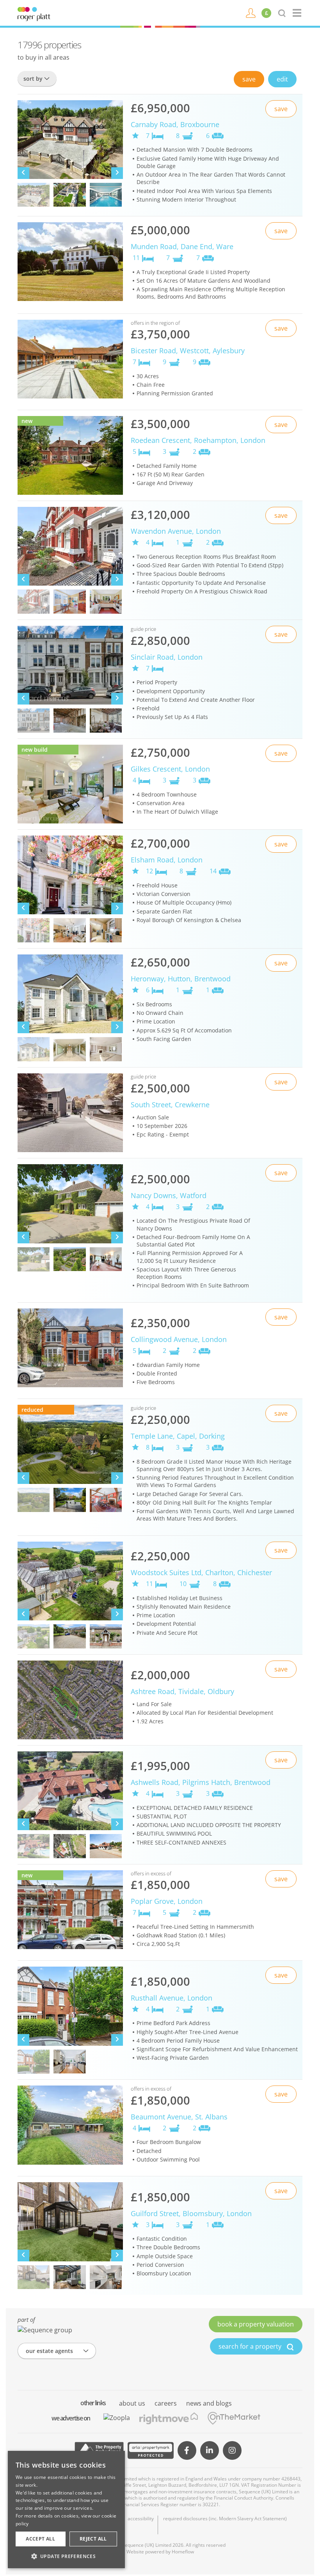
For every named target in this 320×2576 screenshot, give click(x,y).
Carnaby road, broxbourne (175, 124)
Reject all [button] (93, 2539)
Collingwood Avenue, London (179, 1339)
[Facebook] (187, 2450)
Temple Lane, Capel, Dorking (178, 1436)
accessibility (141, 2519)
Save (249, 79)
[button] (66, 2556)
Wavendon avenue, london (176, 531)
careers (166, 2403)
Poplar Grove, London (167, 1901)
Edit (282, 79)
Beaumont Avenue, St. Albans (179, 2117)
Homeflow (183, 2552)
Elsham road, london (167, 860)
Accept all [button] (40, 2539)
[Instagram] (232, 2450)
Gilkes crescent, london (170, 769)
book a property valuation (256, 2324)
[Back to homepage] (298, 13)
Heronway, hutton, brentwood (181, 979)
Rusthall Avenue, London (172, 1998)
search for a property (251, 2346)
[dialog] (66, 2510)
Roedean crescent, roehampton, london (198, 440)
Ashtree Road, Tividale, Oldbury (182, 1691)
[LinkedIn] (210, 2450)
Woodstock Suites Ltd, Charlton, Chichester (201, 1572)
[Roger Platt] (34, 13)
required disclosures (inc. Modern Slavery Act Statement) (225, 2519)
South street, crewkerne (170, 1105)
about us (132, 2403)
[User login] (251, 12)
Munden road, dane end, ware (182, 246)
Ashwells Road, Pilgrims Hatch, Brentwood (201, 1782)
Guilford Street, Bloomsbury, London (191, 2213)
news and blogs (209, 2403)
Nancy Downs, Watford (169, 1195)
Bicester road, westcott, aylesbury (188, 351)
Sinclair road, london (167, 657)
